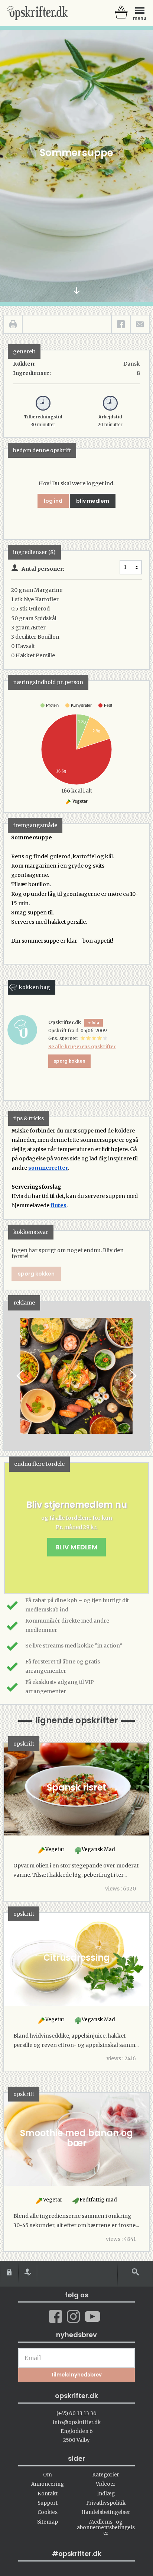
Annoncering (48, 2484)
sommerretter (48, 1168)
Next (132, 1376)
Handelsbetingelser (106, 2512)
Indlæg (106, 2494)
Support (48, 2503)
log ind (53, 501)
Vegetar (80, 801)
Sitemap (48, 2522)
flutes (58, 1205)
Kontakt (48, 2494)
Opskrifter (37, 13)
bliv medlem (93, 501)
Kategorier (106, 2475)
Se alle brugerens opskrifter (82, 1046)
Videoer (106, 2484)
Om (48, 2475)
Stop (10, 1376)
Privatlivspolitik (106, 2503)
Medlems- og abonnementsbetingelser (106, 2528)
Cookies (48, 2512)
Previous (21, 1376)
